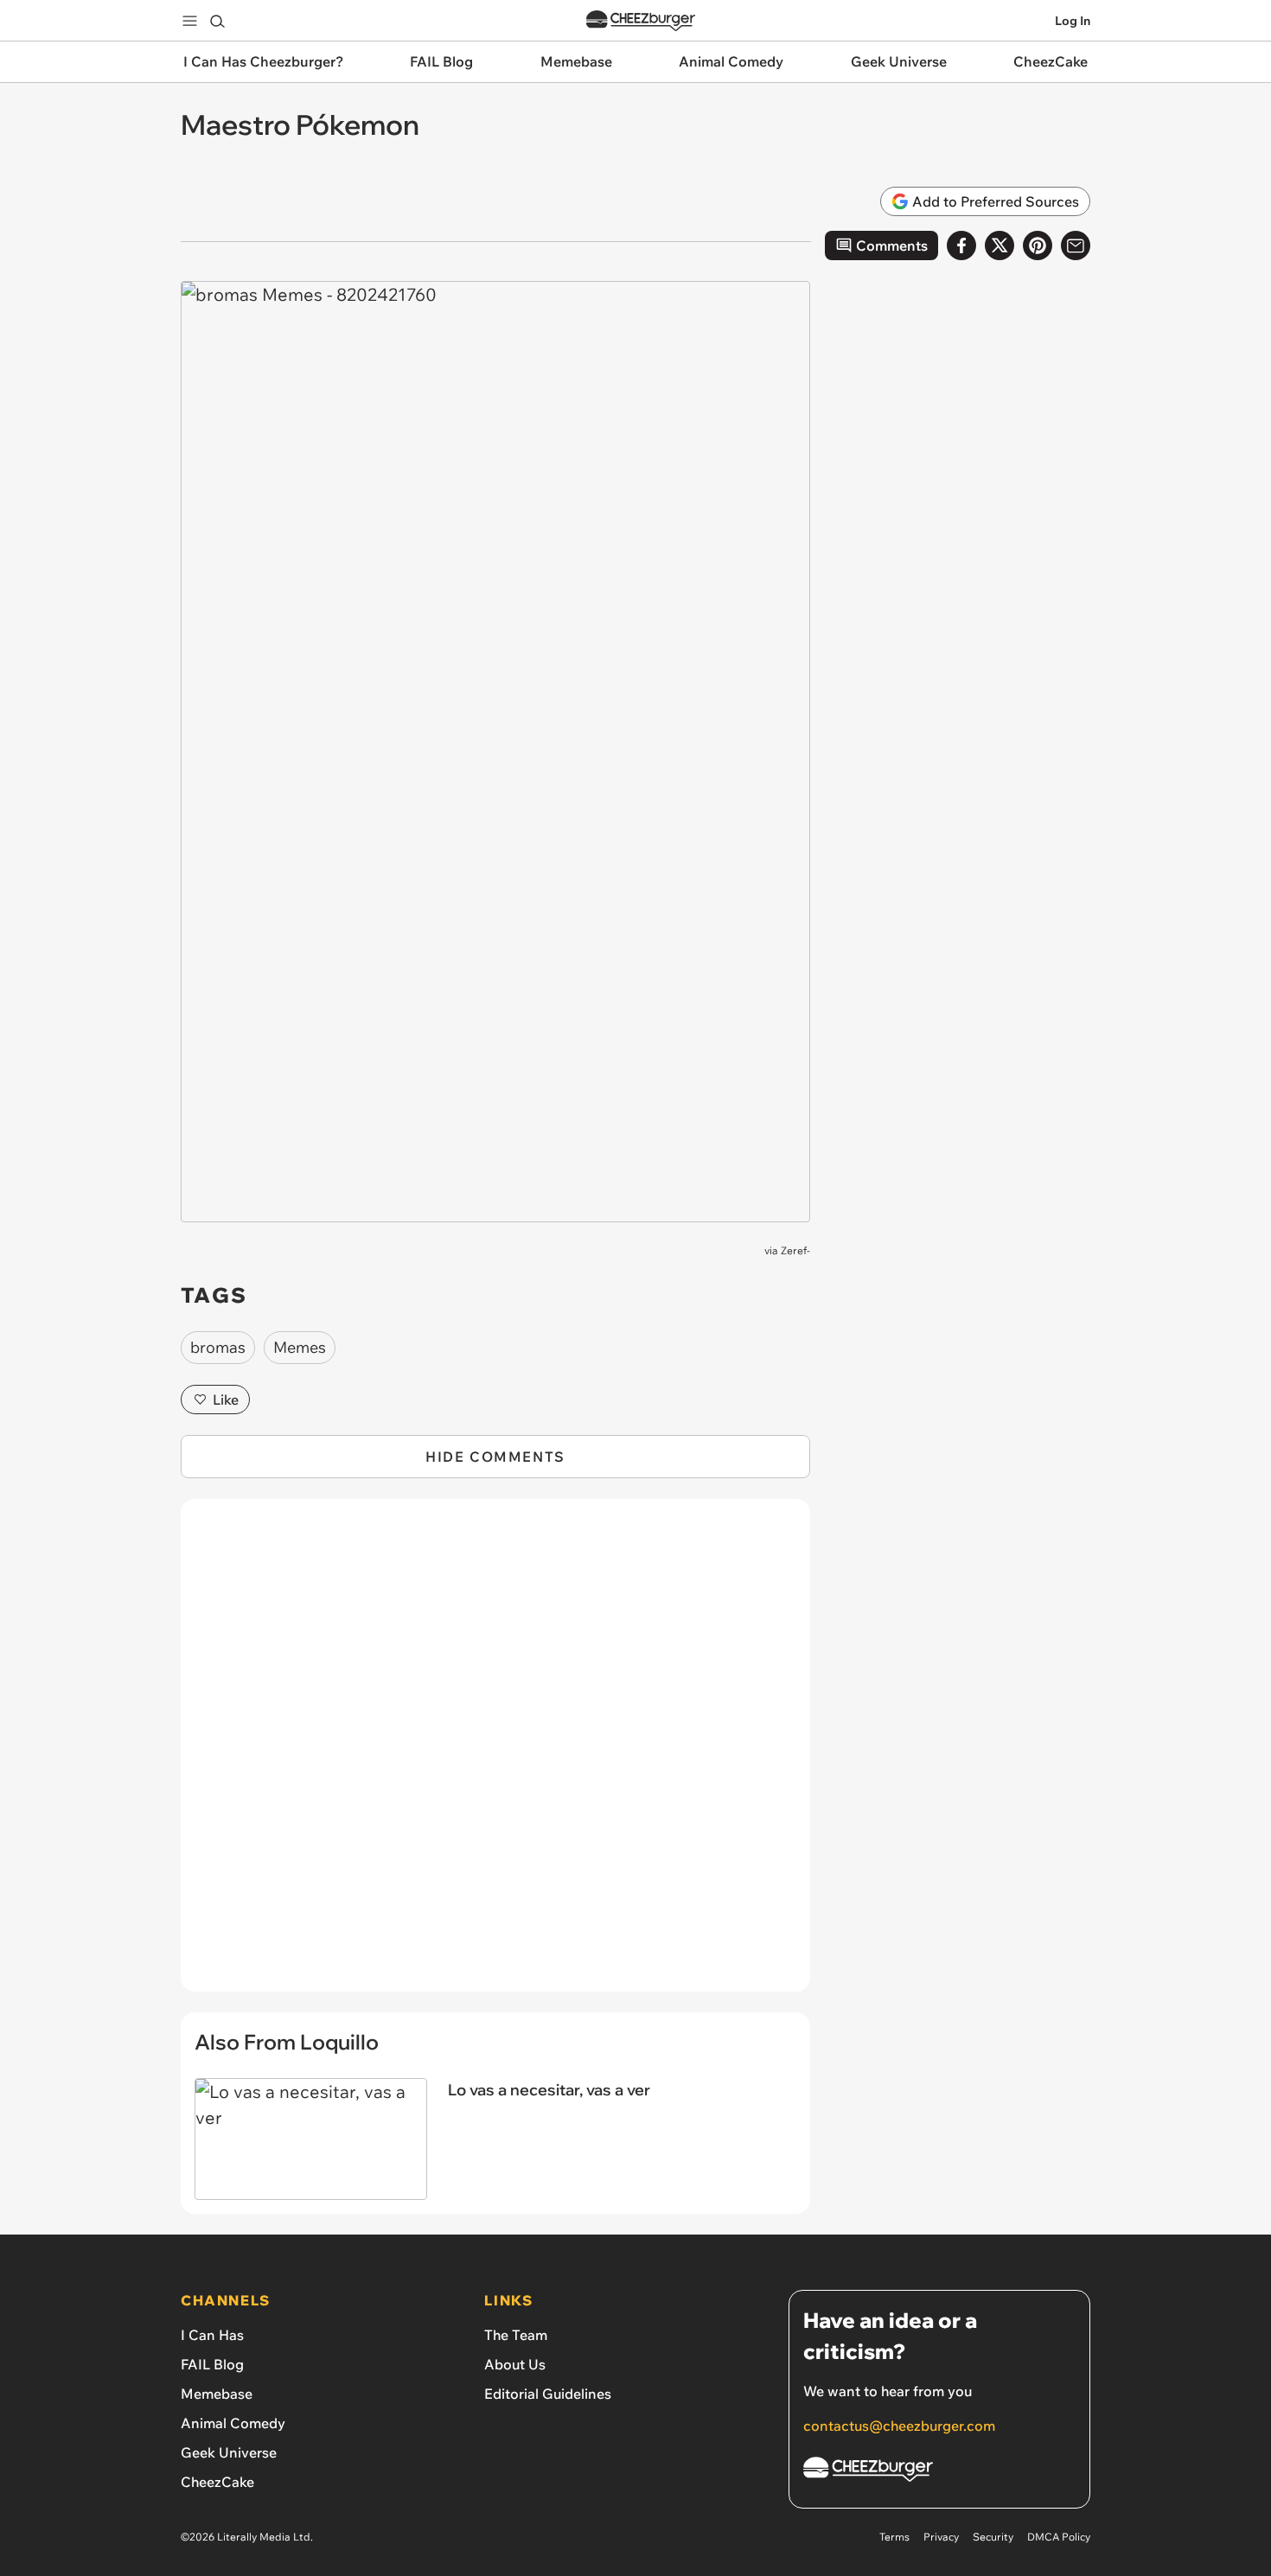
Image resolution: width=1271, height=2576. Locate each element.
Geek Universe (229, 2452)
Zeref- (795, 1250)
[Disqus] (495, 1755)
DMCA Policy (1059, 2537)
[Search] (217, 21)
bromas (218, 1347)
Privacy (941, 2537)
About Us (515, 2364)
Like (226, 1400)
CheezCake (217, 2482)
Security (993, 2537)
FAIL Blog (212, 2364)
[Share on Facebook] (961, 245)
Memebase (217, 2394)
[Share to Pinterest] (1038, 245)
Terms (894, 2537)
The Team (516, 2335)
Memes (300, 1347)
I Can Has (212, 2335)
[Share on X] (1000, 245)
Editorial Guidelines (548, 2394)
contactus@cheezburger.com (899, 2426)
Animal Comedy (233, 2423)
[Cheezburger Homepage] (641, 21)
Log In (1073, 21)
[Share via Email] (1076, 245)
